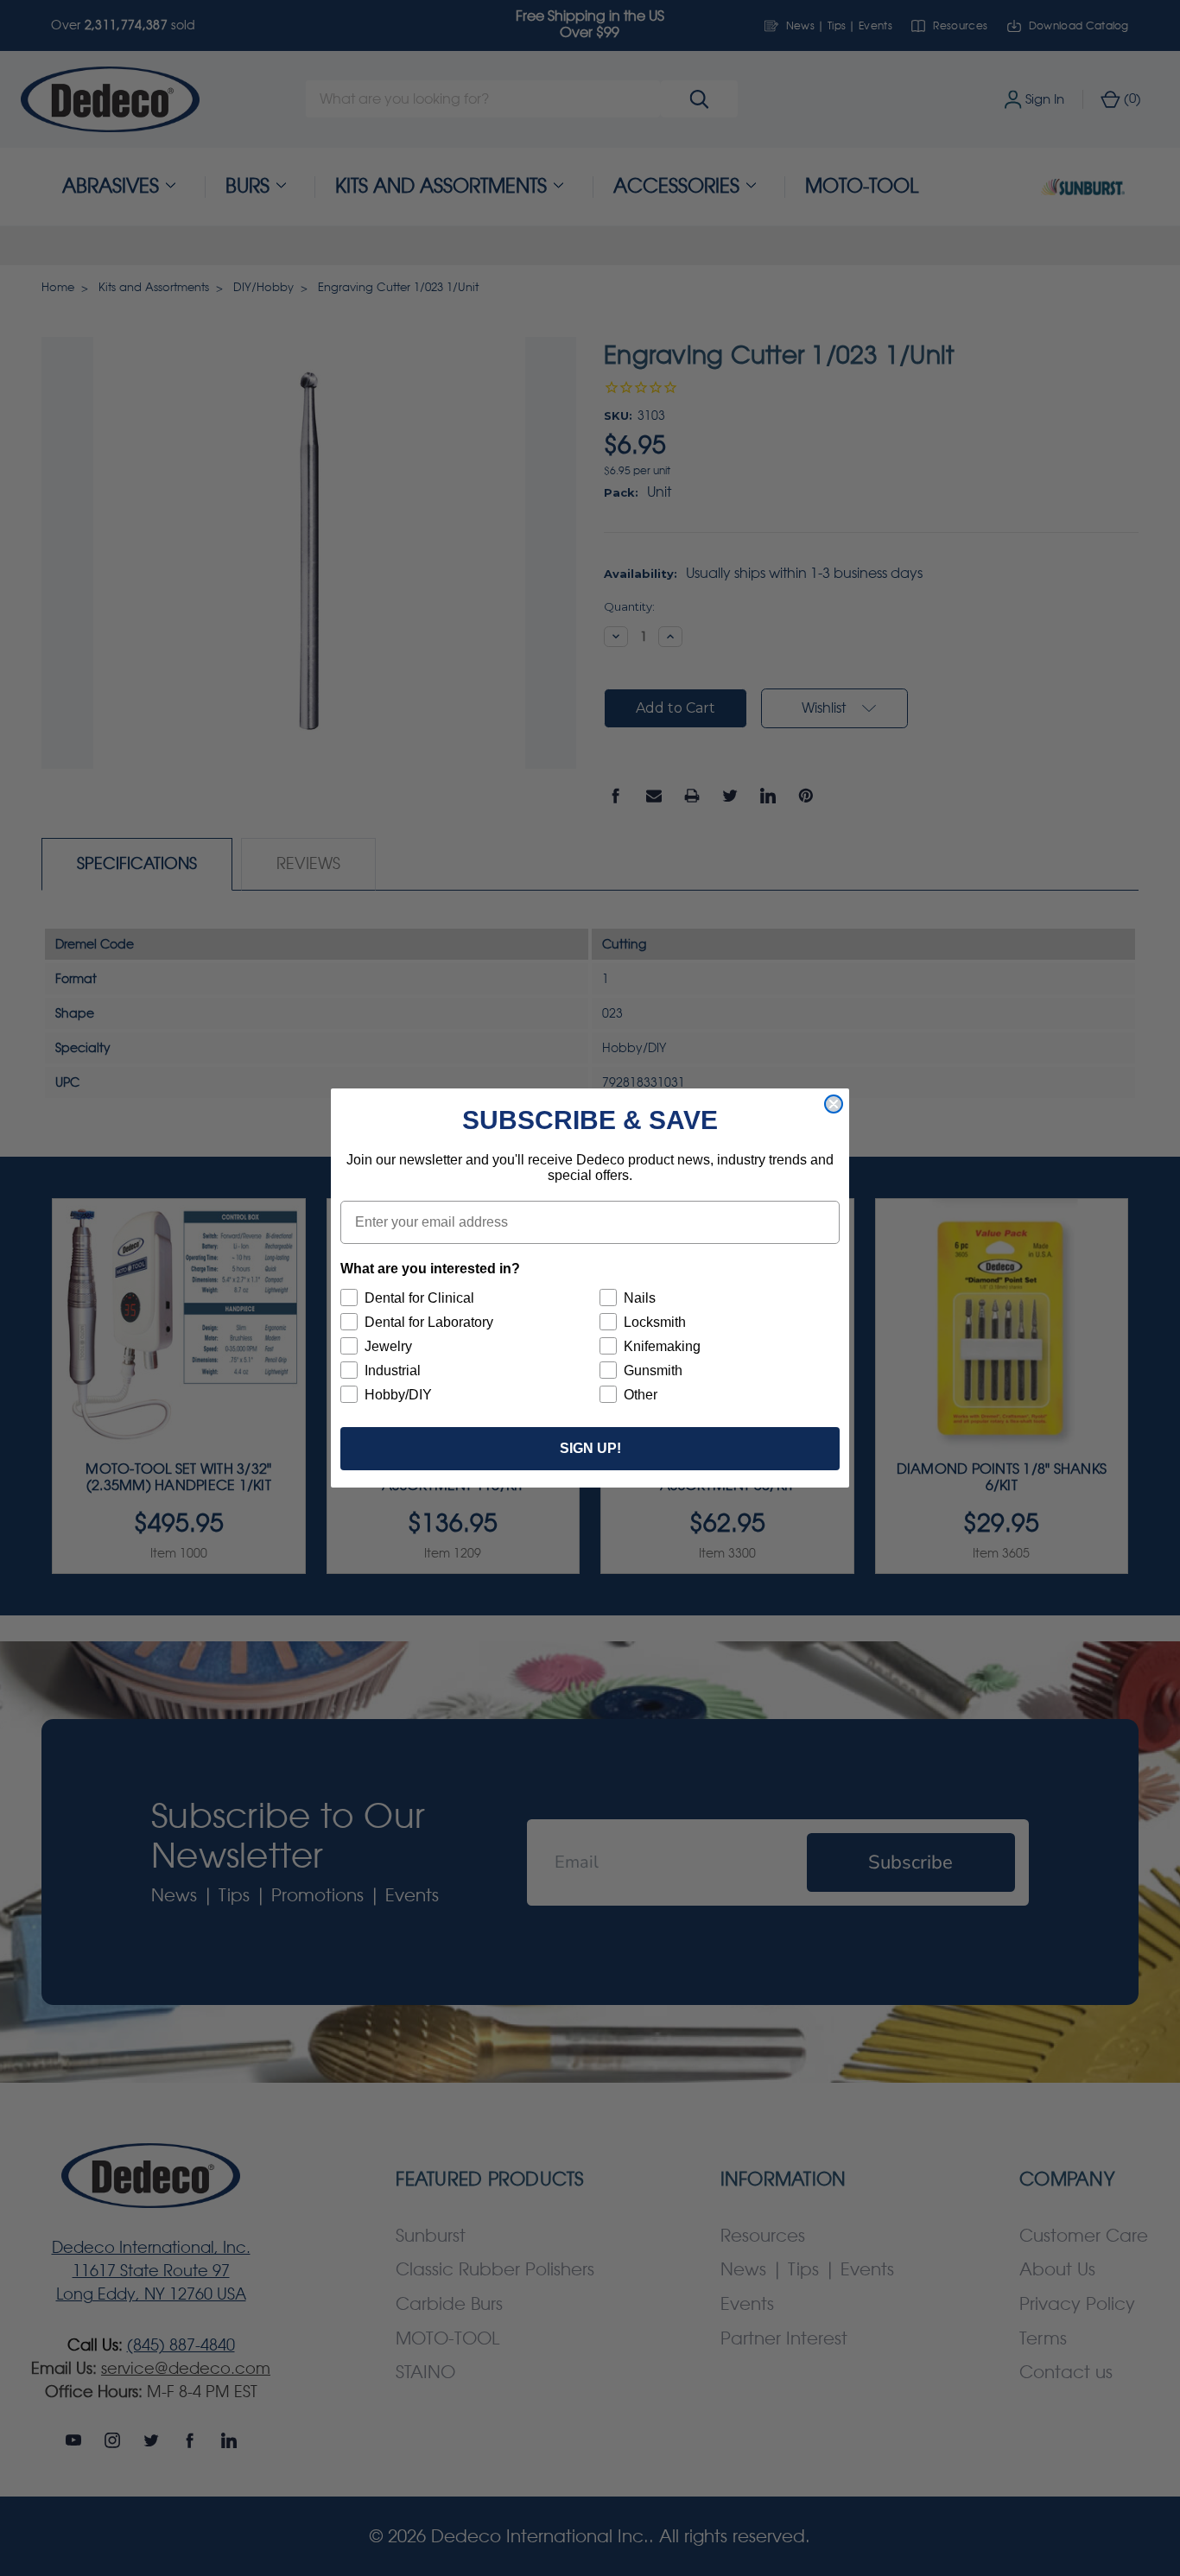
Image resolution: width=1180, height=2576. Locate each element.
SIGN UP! (590, 1448)
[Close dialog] (834, 1104)
